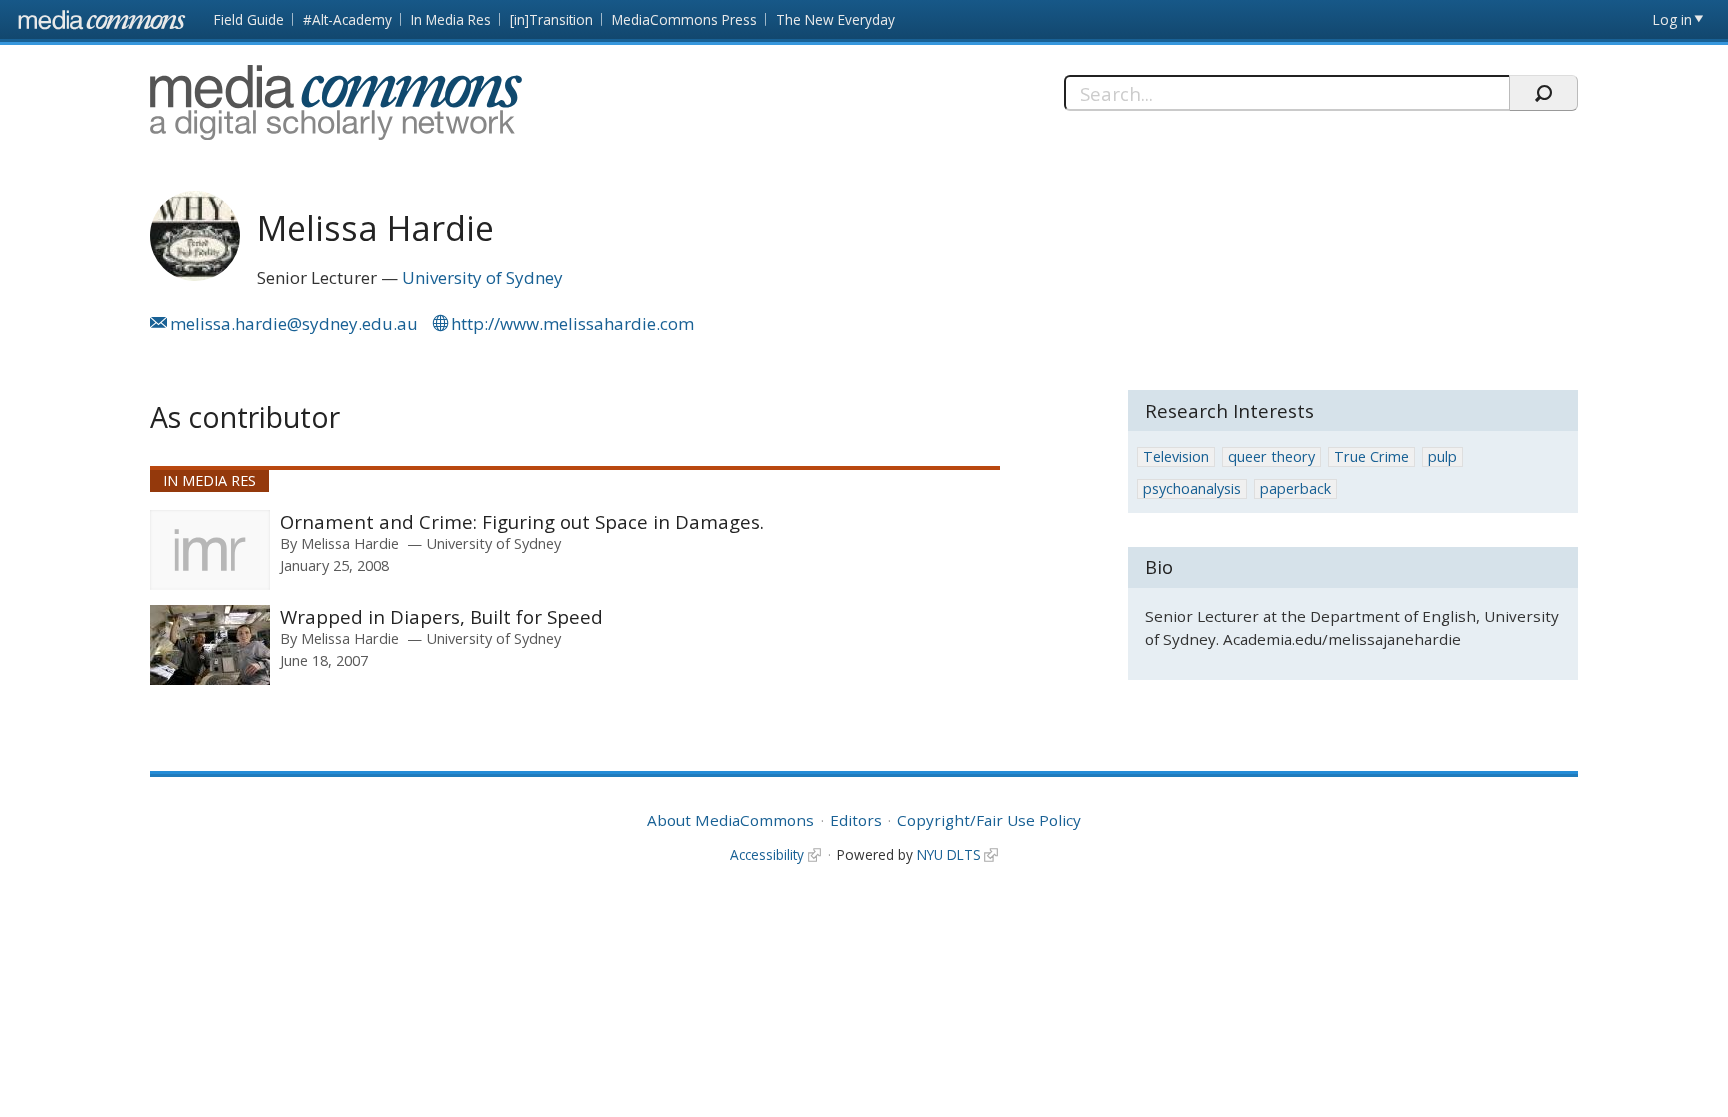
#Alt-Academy (347, 19)
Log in (1672, 19)
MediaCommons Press (684, 19)
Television (1176, 456)
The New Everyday (835, 19)
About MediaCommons (730, 820)
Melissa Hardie (350, 543)
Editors (856, 820)
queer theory (1271, 456)
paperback (1295, 488)
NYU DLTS (949, 854)
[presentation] (210, 550)
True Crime (1371, 456)
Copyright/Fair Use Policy (989, 820)
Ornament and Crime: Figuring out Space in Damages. (522, 521)
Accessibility (767, 854)
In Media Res (451, 19)
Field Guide (249, 19)
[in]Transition (551, 19)
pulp (1442, 456)
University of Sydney (482, 277)
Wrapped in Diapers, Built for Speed (441, 616)
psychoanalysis (1192, 488)
